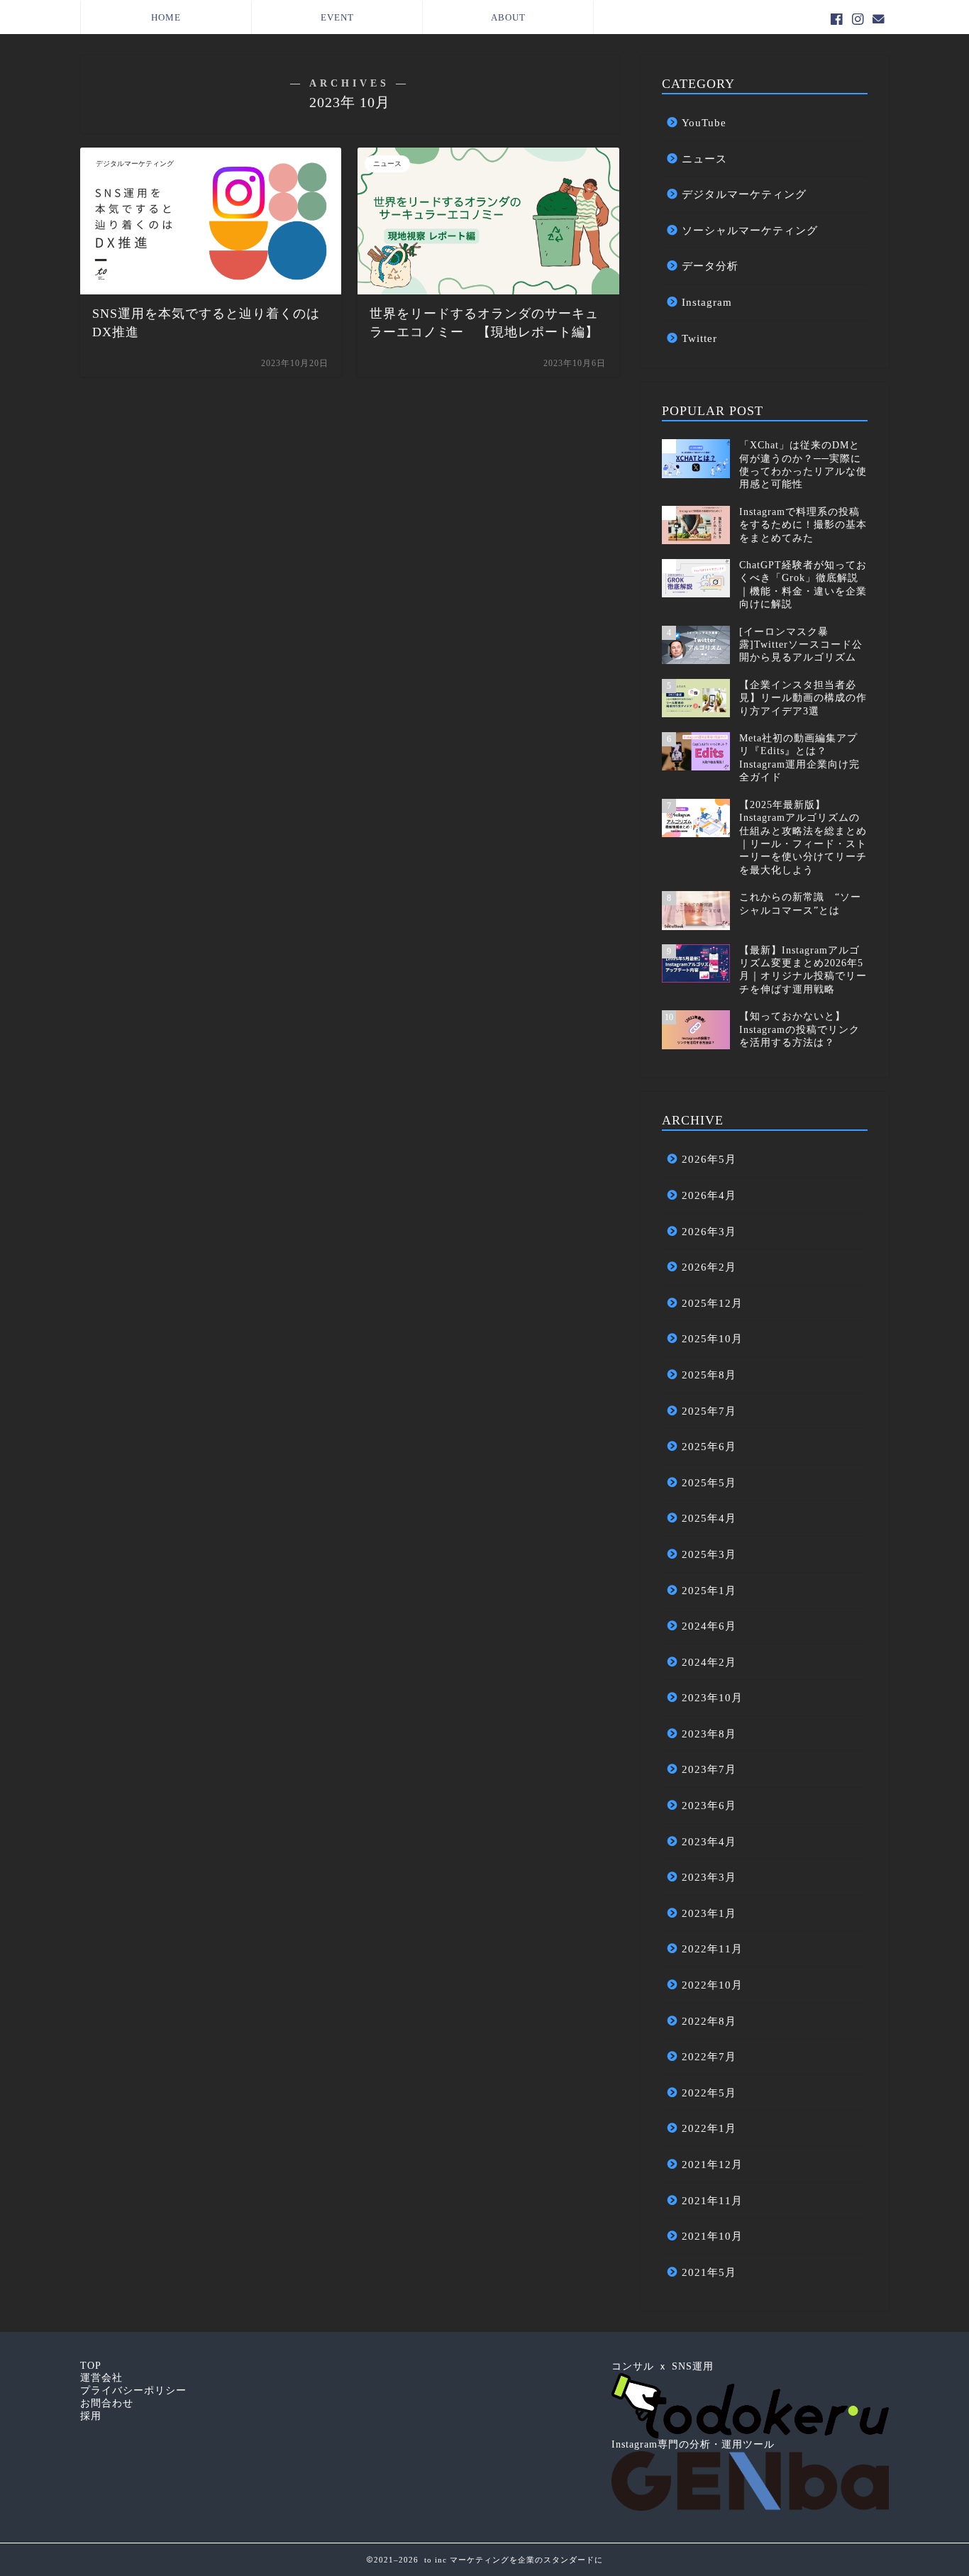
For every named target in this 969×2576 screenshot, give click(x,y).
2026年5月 (709, 1159)
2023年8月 (709, 1734)
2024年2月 (709, 1662)
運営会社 (101, 2378)
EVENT (337, 17)
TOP (91, 2366)
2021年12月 (712, 2164)
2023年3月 (709, 1877)
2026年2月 (709, 1267)
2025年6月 (709, 1446)
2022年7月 (709, 2056)
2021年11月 (712, 2200)
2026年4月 (709, 1195)
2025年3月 (709, 1554)
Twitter (699, 338)
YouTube (704, 122)
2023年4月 (709, 1841)
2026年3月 (709, 1231)
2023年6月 (709, 1805)
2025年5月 (709, 1482)
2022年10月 (712, 1985)
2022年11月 (712, 1948)
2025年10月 (712, 1338)
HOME (166, 17)
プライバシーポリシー (133, 2390)
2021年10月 (712, 2236)
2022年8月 (709, 2021)
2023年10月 (712, 1697)
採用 (91, 2416)
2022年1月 (709, 2128)
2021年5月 (709, 2272)
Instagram (707, 302)
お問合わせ (107, 2403)
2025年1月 (709, 1590)
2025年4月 (709, 1518)
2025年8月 (709, 1375)
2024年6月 (709, 1626)
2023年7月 (709, 1769)
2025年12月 (712, 1303)
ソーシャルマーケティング (750, 230)
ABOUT (508, 17)
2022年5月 (709, 2093)
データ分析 (710, 266)
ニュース (704, 159)
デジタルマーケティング (744, 194)
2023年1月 (709, 1913)
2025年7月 (709, 1411)
